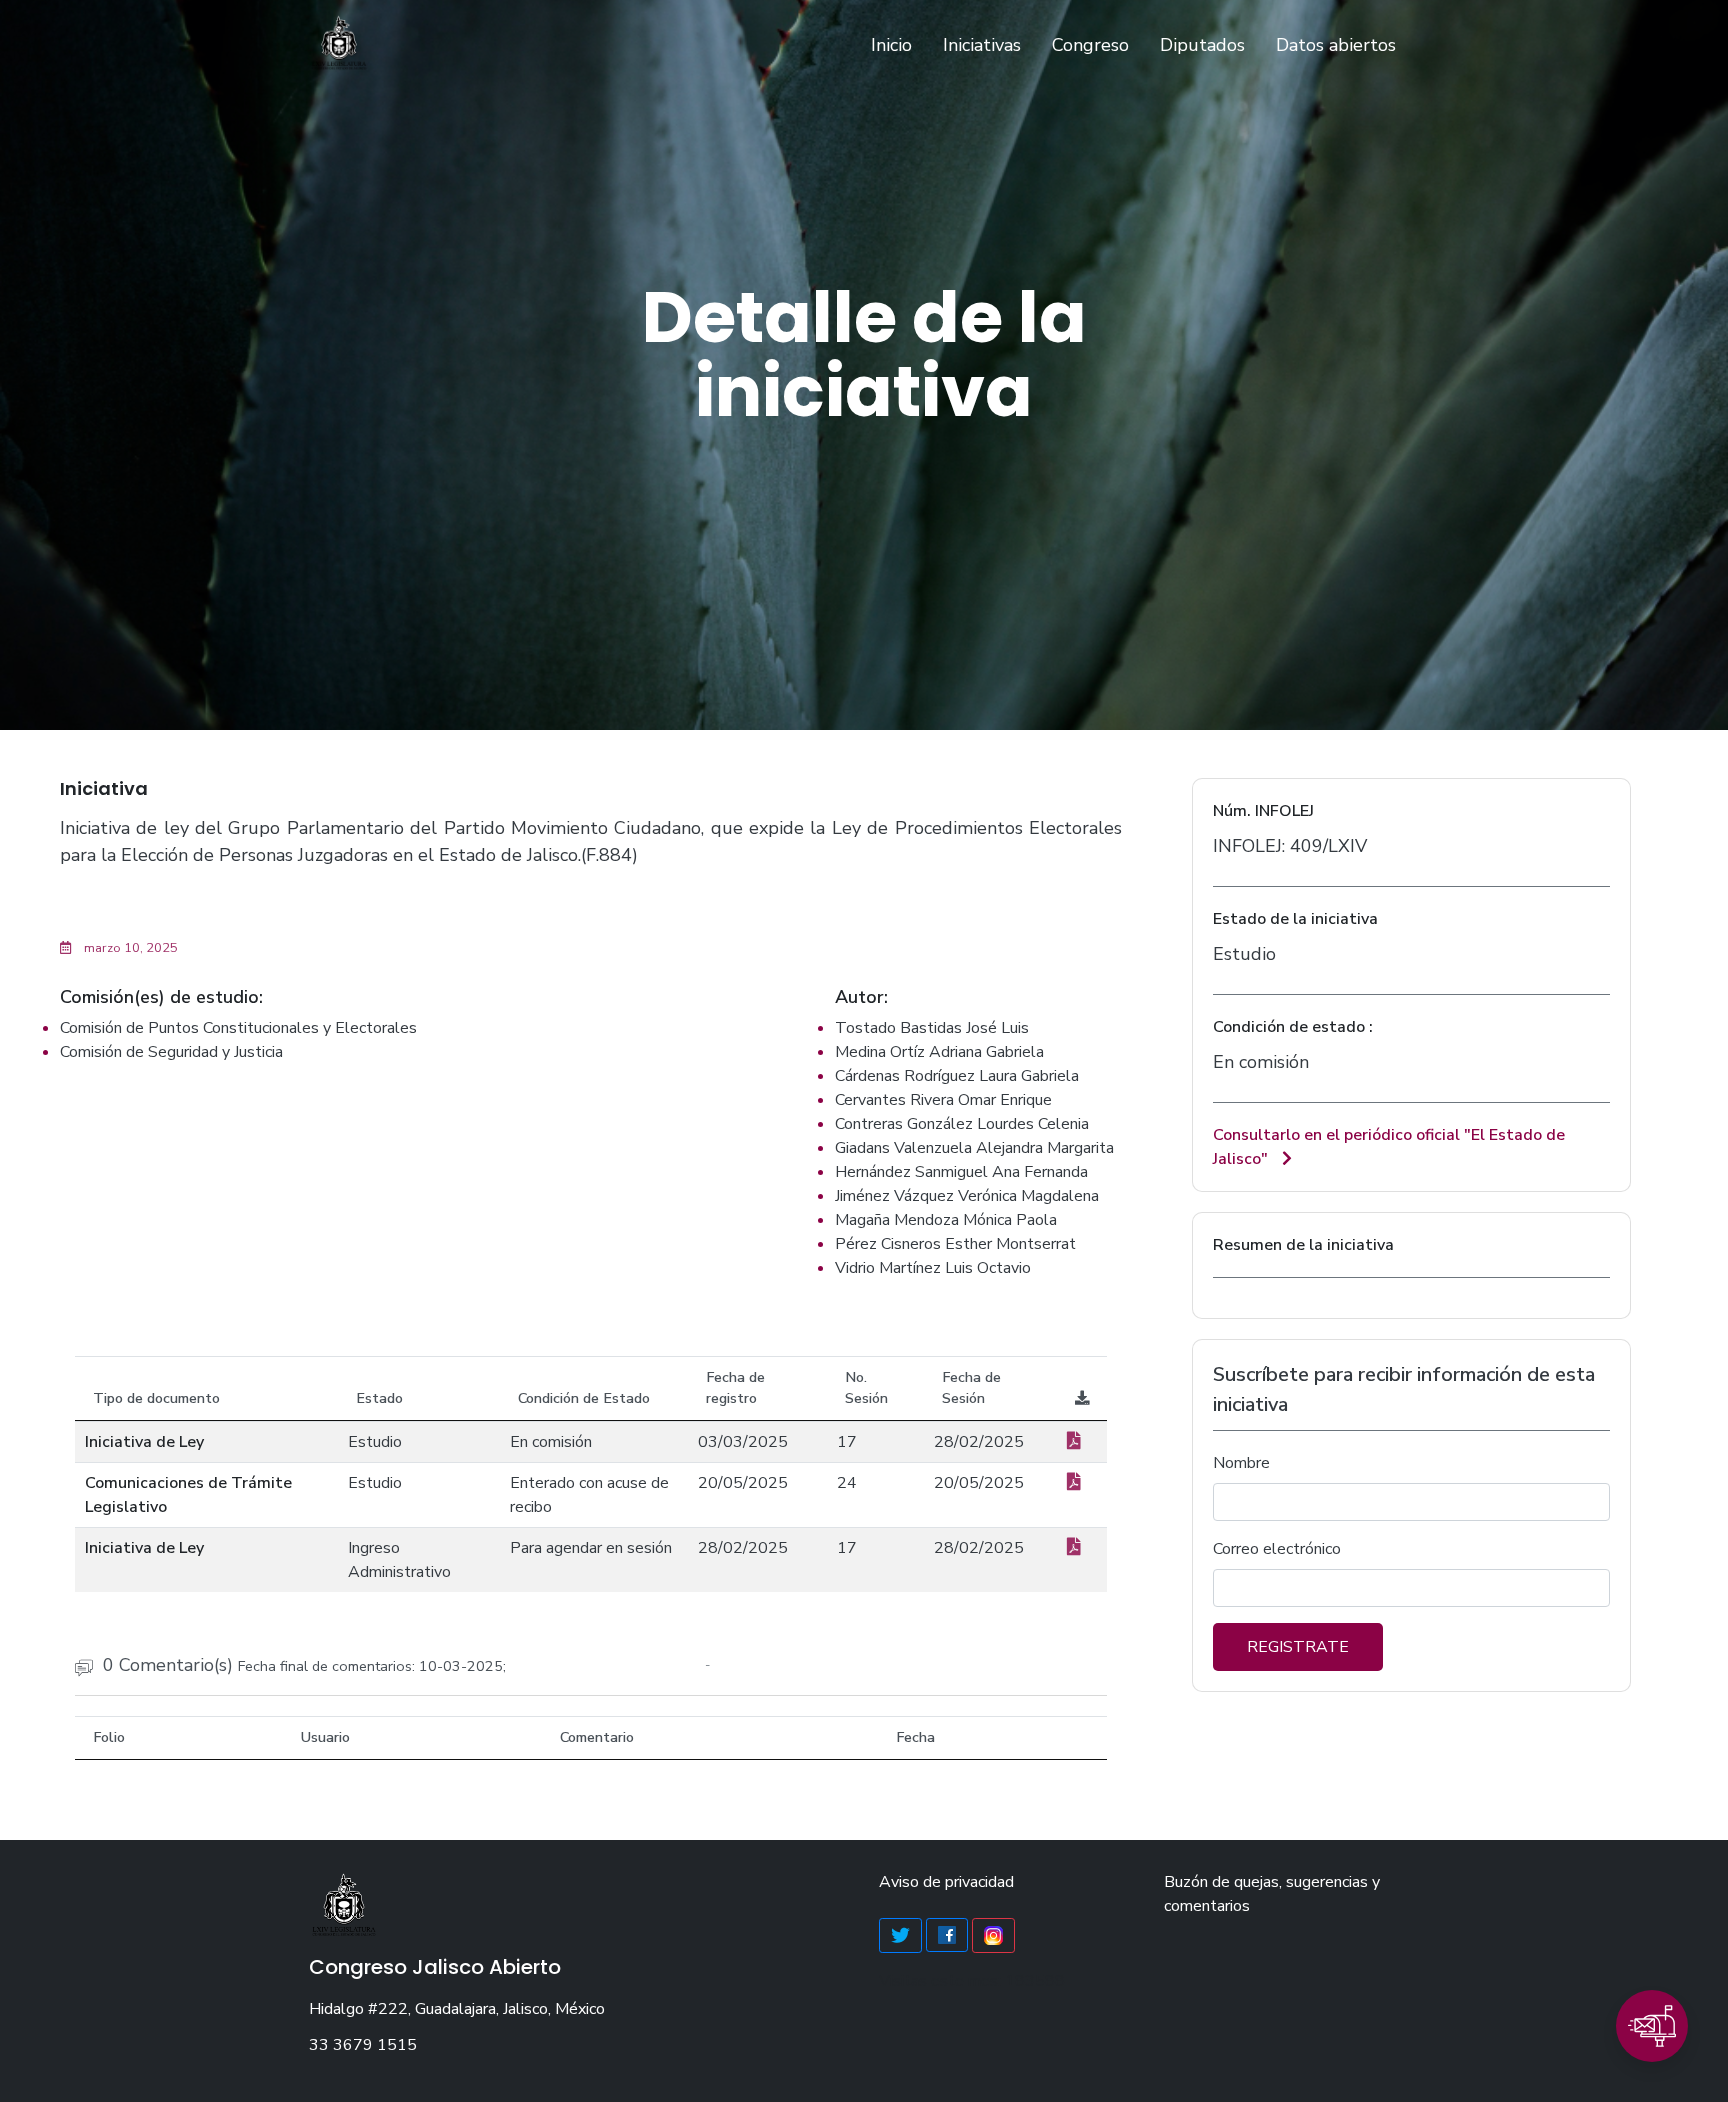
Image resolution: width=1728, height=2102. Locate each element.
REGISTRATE (1298, 1647)
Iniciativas (982, 45)
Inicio (895, 44)
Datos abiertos (1336, 45)
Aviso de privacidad (946, 1882)
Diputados (1202, 45)
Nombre (1241, 1463)
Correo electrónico (1277, 1549)
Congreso (1090, 45)
